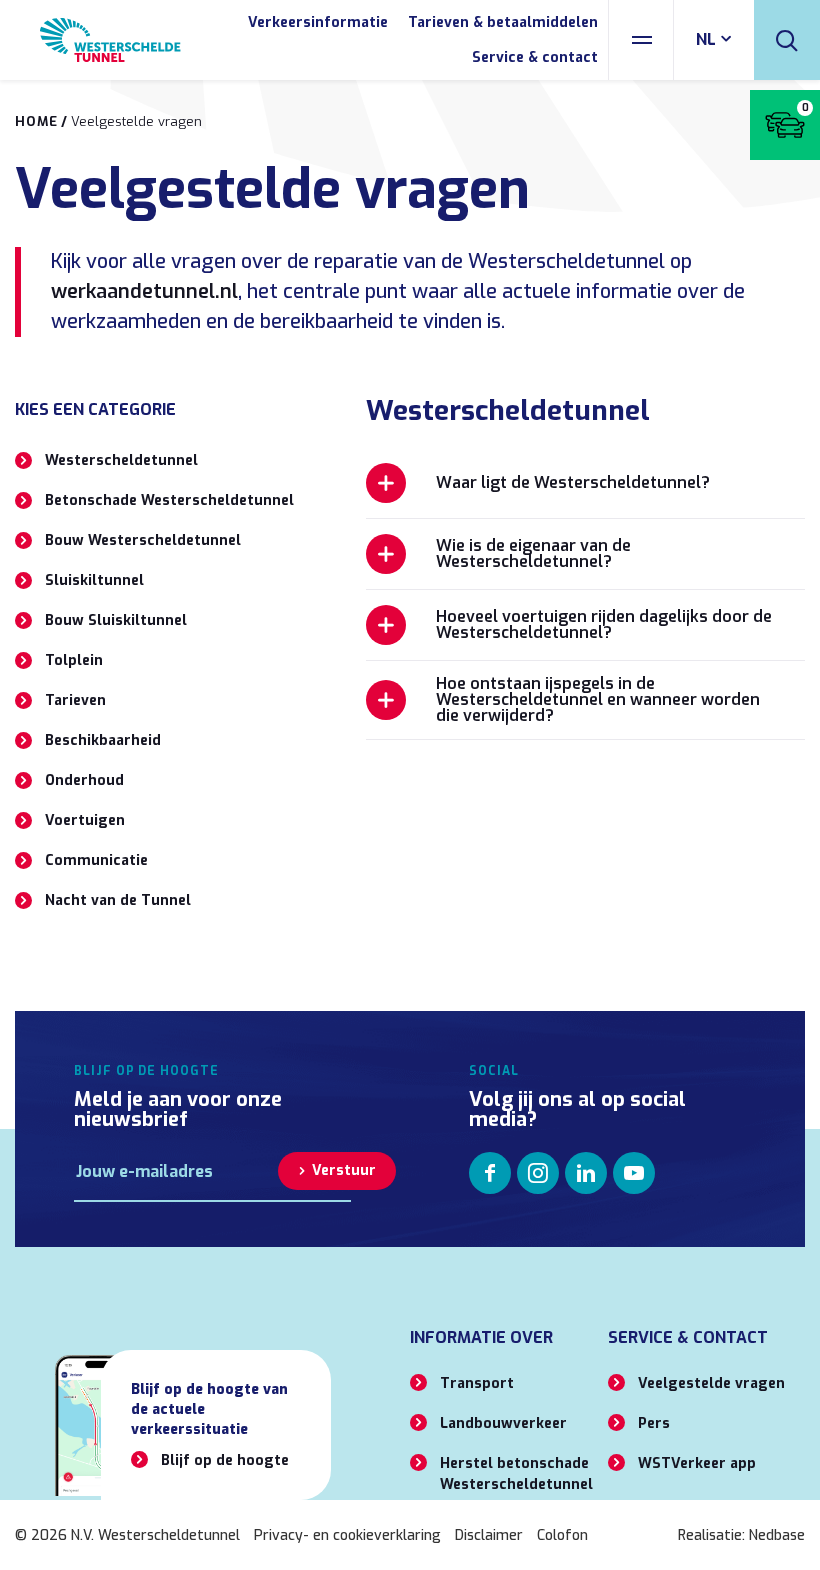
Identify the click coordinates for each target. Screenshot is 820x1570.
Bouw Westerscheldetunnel (143, 540)
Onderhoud (84, 780)
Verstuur (344, 1170)
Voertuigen (85, 820)
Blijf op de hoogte (225, 1460)
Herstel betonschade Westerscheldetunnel (516, 1474)
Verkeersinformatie (318, 22)
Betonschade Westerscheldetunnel (169, 500)
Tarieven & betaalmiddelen (503, 22)
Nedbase (777, 1535)
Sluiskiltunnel (94, 580)
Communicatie (96, 860)
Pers (654, 1423)
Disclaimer (489, 1535)
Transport (477, 1383)
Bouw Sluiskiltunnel (116, 620)
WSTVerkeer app (697, 1463)
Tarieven (75, 700)
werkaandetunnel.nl (144, 291)
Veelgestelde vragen (711, 1383)
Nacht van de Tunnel (118, 900)
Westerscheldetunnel (121, 460)
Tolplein (74, 660)
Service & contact (535, 57)
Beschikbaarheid (103, 740)
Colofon (562, 1535)
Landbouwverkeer (503, 1423)
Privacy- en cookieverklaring (347, 1535)
